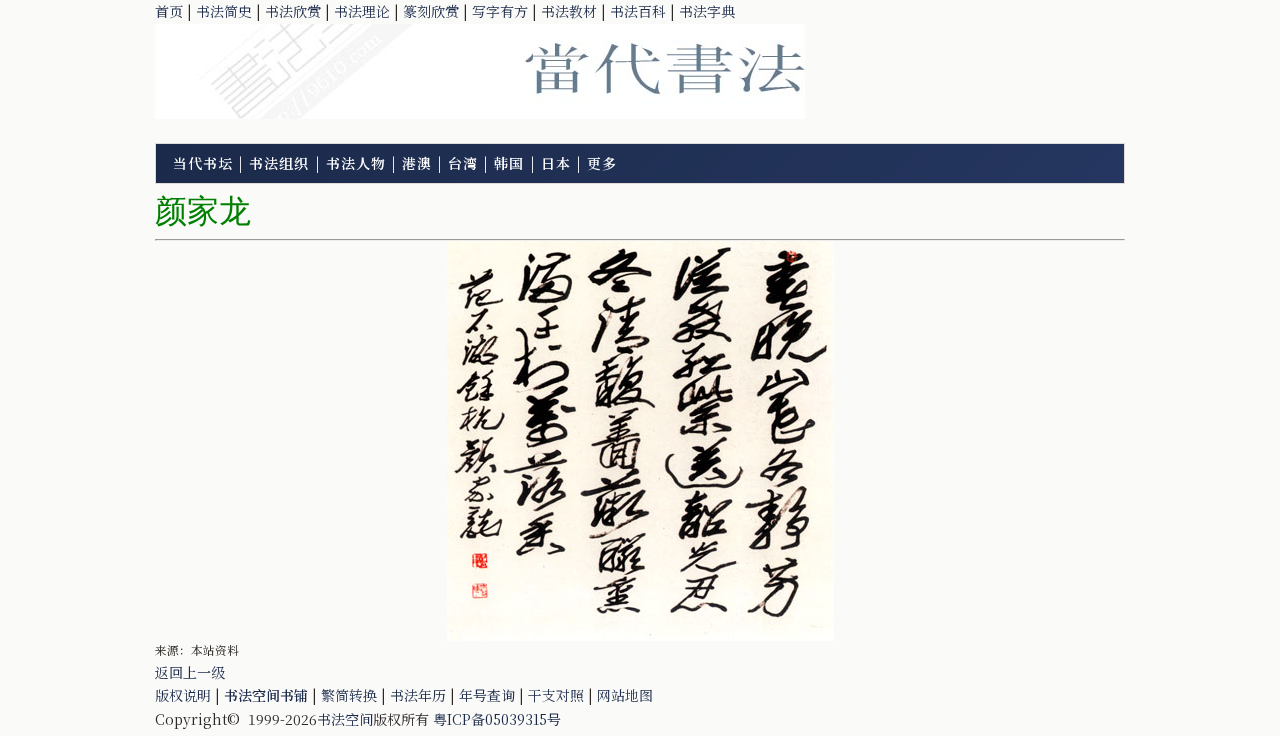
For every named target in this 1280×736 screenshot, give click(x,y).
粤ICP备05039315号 (497, 719)
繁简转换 (349, 695)
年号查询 (487, 695)
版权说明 (183, 695)
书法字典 (707, 11)
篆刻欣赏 (431, 11)
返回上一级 (190, 672)
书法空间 (345, 719)
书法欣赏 (293, 11)
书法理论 (362, 11)
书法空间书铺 (266, 695)
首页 (169, 11)
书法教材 (569, 11)
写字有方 (500, 11)
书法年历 (418, 695)
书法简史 (224, 11)
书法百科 (638, 11)
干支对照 (556, 695)
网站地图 (625, 695)
